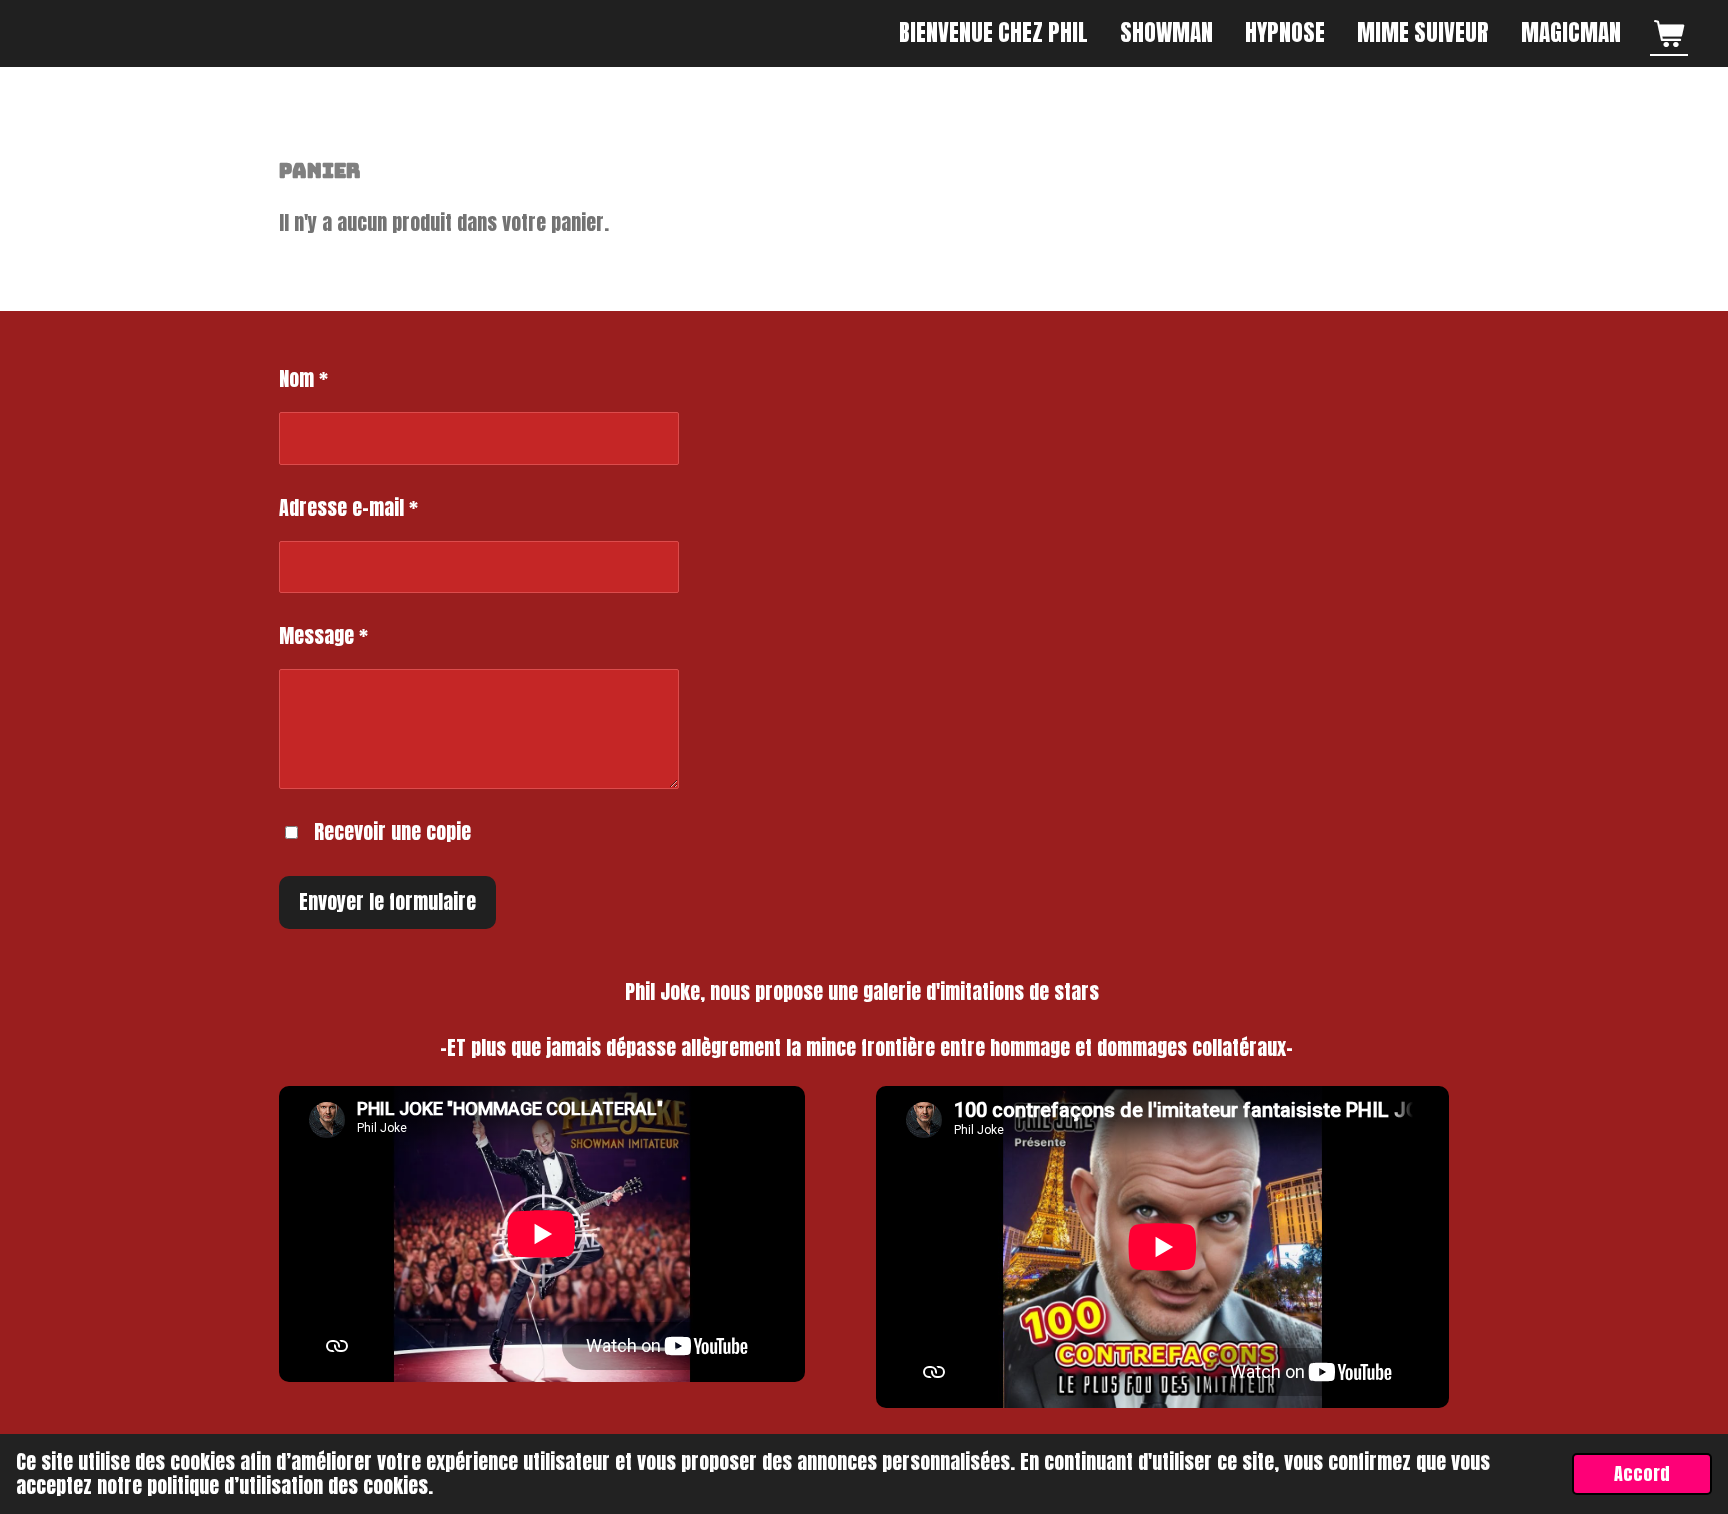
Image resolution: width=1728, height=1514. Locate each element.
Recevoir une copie (392, 831)
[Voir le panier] (1669, 33)
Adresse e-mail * (348, 507)
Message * (323, 635)
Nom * (303, 378)
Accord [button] (1642, 1473)
